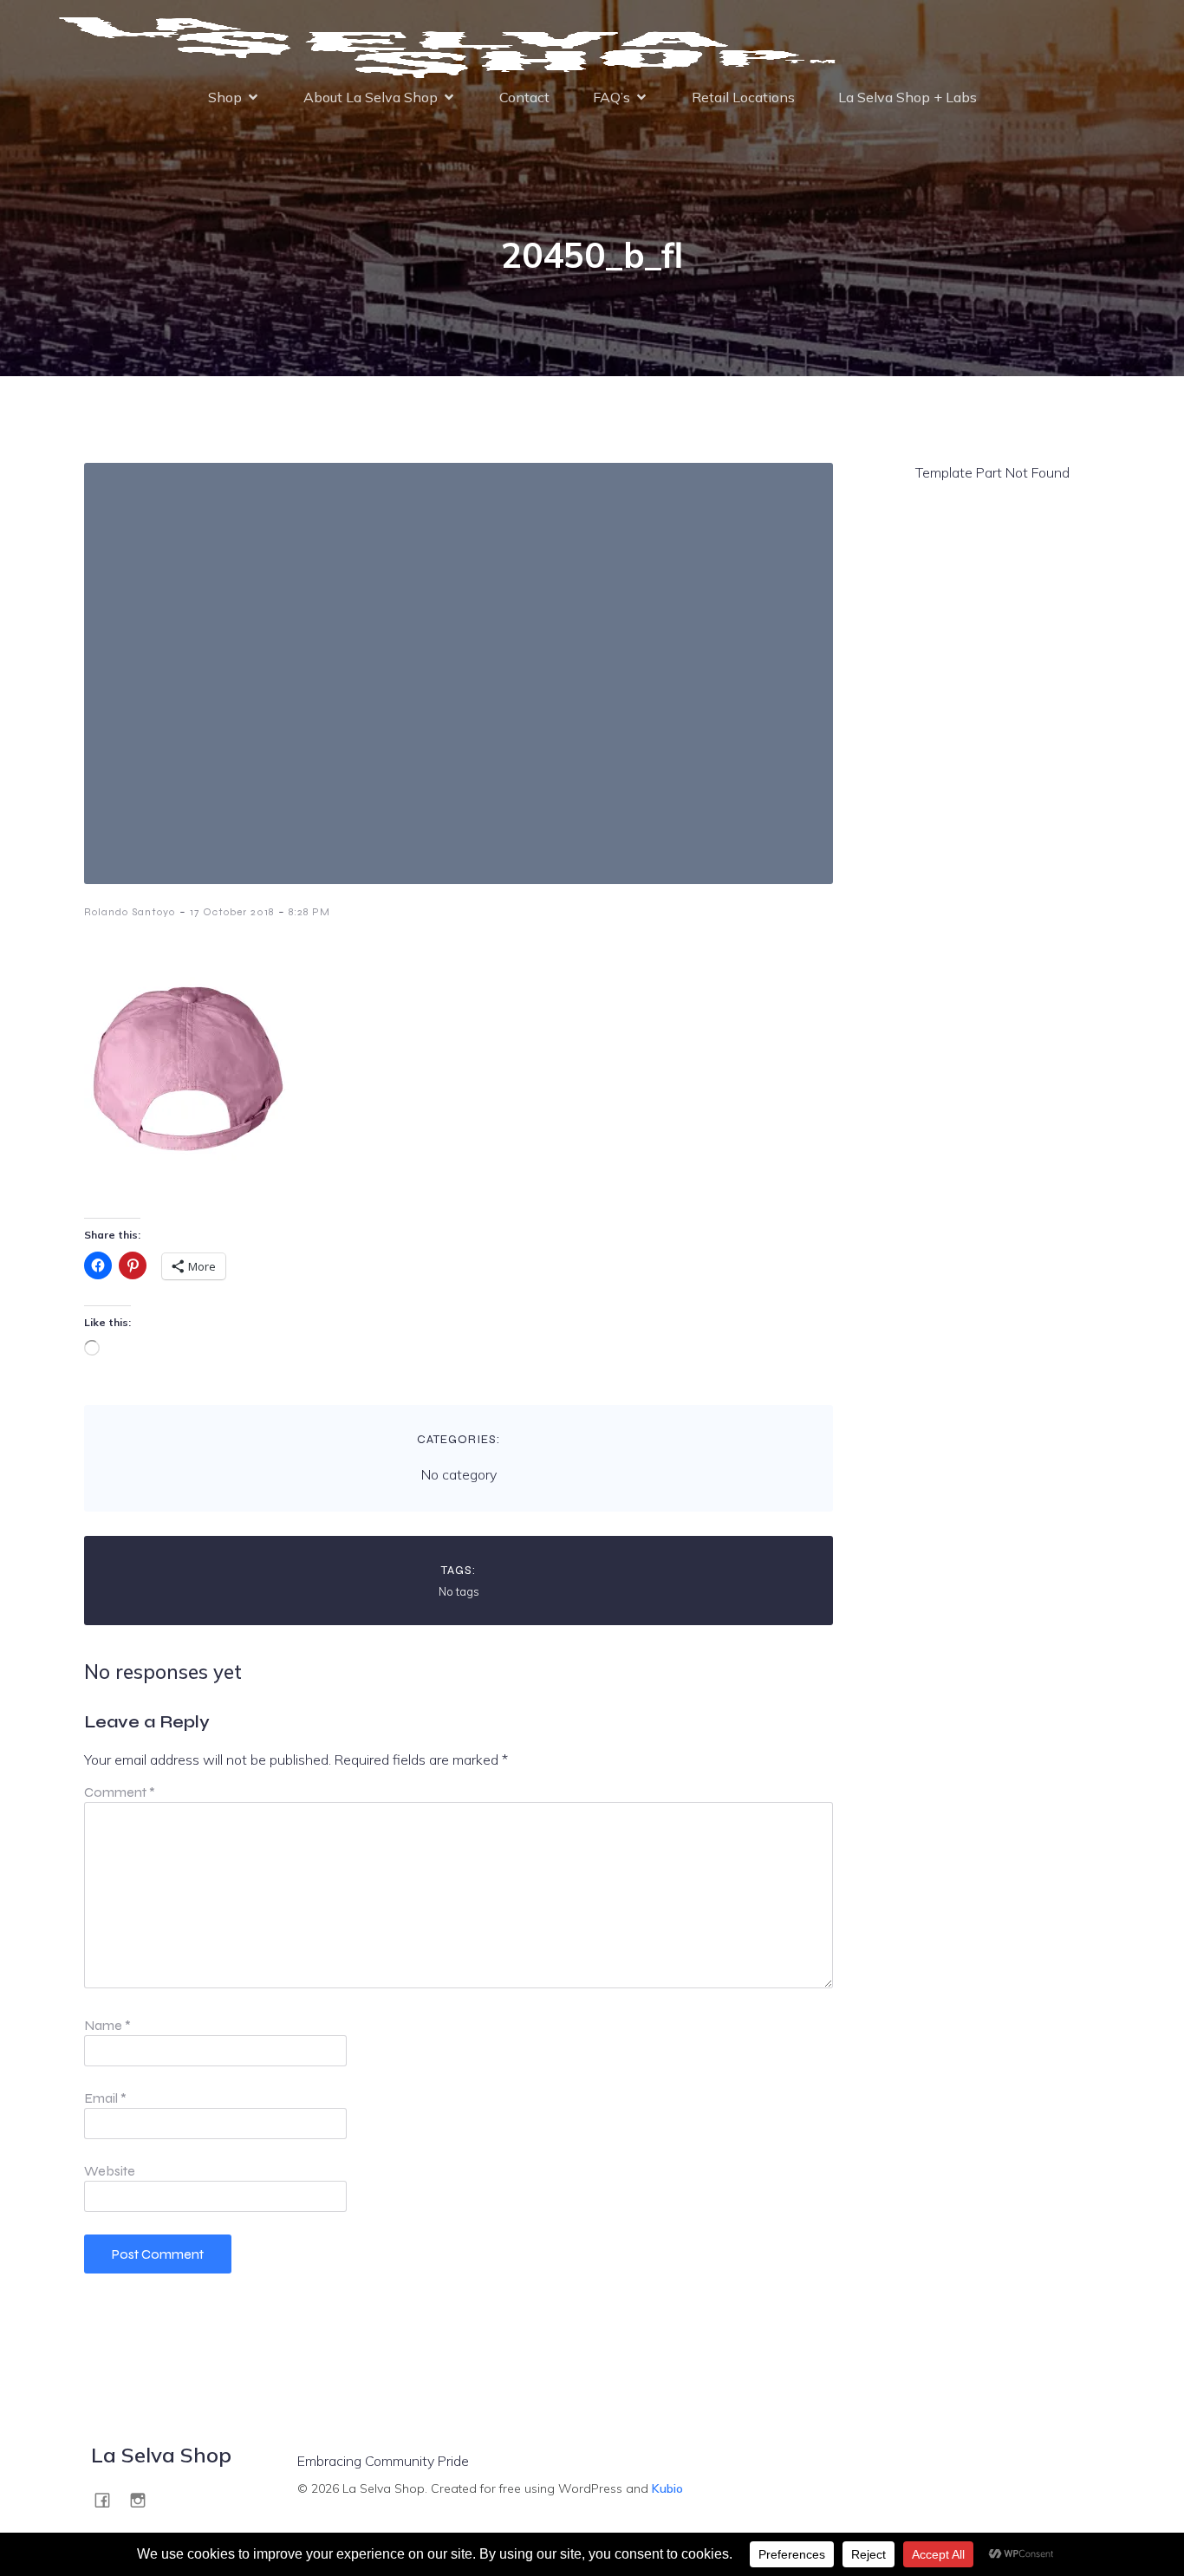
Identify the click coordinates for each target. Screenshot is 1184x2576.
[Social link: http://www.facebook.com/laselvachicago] (109, 2499)
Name (107, 2025)
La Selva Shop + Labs (908, 97)
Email (105, 2098)
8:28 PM (309, 912)
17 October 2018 (232, 912)
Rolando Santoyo (130, 912)
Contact (524, 97)
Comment (120, 1792)
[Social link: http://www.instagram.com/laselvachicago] (144, 2499)
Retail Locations (743, 97)
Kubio (667, 2488)
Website (110, 2171)
